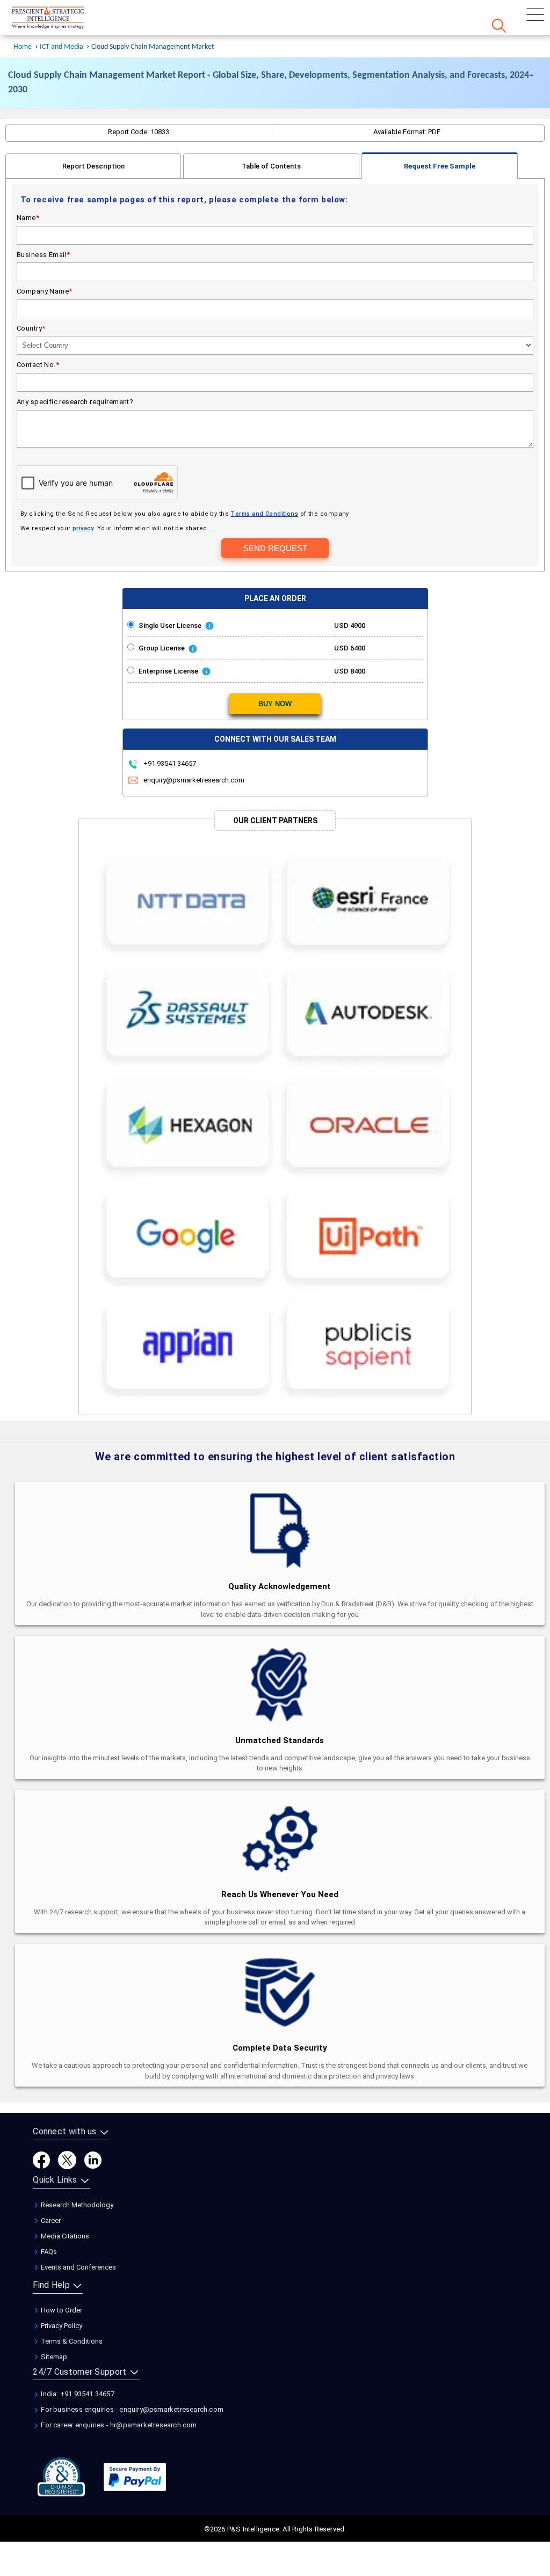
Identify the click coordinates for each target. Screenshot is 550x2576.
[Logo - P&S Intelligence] (62, 19)
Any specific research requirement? (75, 402)
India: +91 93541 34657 (77, 2394)
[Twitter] (67, 2159)
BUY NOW (275, 704)
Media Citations (64, 2236)
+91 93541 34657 (169, 763)
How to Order (61, 2310)
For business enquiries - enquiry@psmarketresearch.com (131, 2409)
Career (50, 2220)
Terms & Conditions (71, 2341)
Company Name (45, 291)
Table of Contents (271, 166)
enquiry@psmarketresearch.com (194, 780)
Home (23, 47)
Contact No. (38, 365)
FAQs (48, 2252)
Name (28, 218)
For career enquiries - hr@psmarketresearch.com (118, 2425)
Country (31, 328)
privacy (83, 528)
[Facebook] (41, 2159)
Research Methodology (76, 2205)
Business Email (43, 255)
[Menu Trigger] (535, 15)
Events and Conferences (78, 2267)
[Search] (499, 26)
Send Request (275, 548)
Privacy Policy (61, 2326)
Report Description (93, 166)
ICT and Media (61, 47)
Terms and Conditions (264, 514)
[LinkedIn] (93, 2159)
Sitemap (53, 2357)
